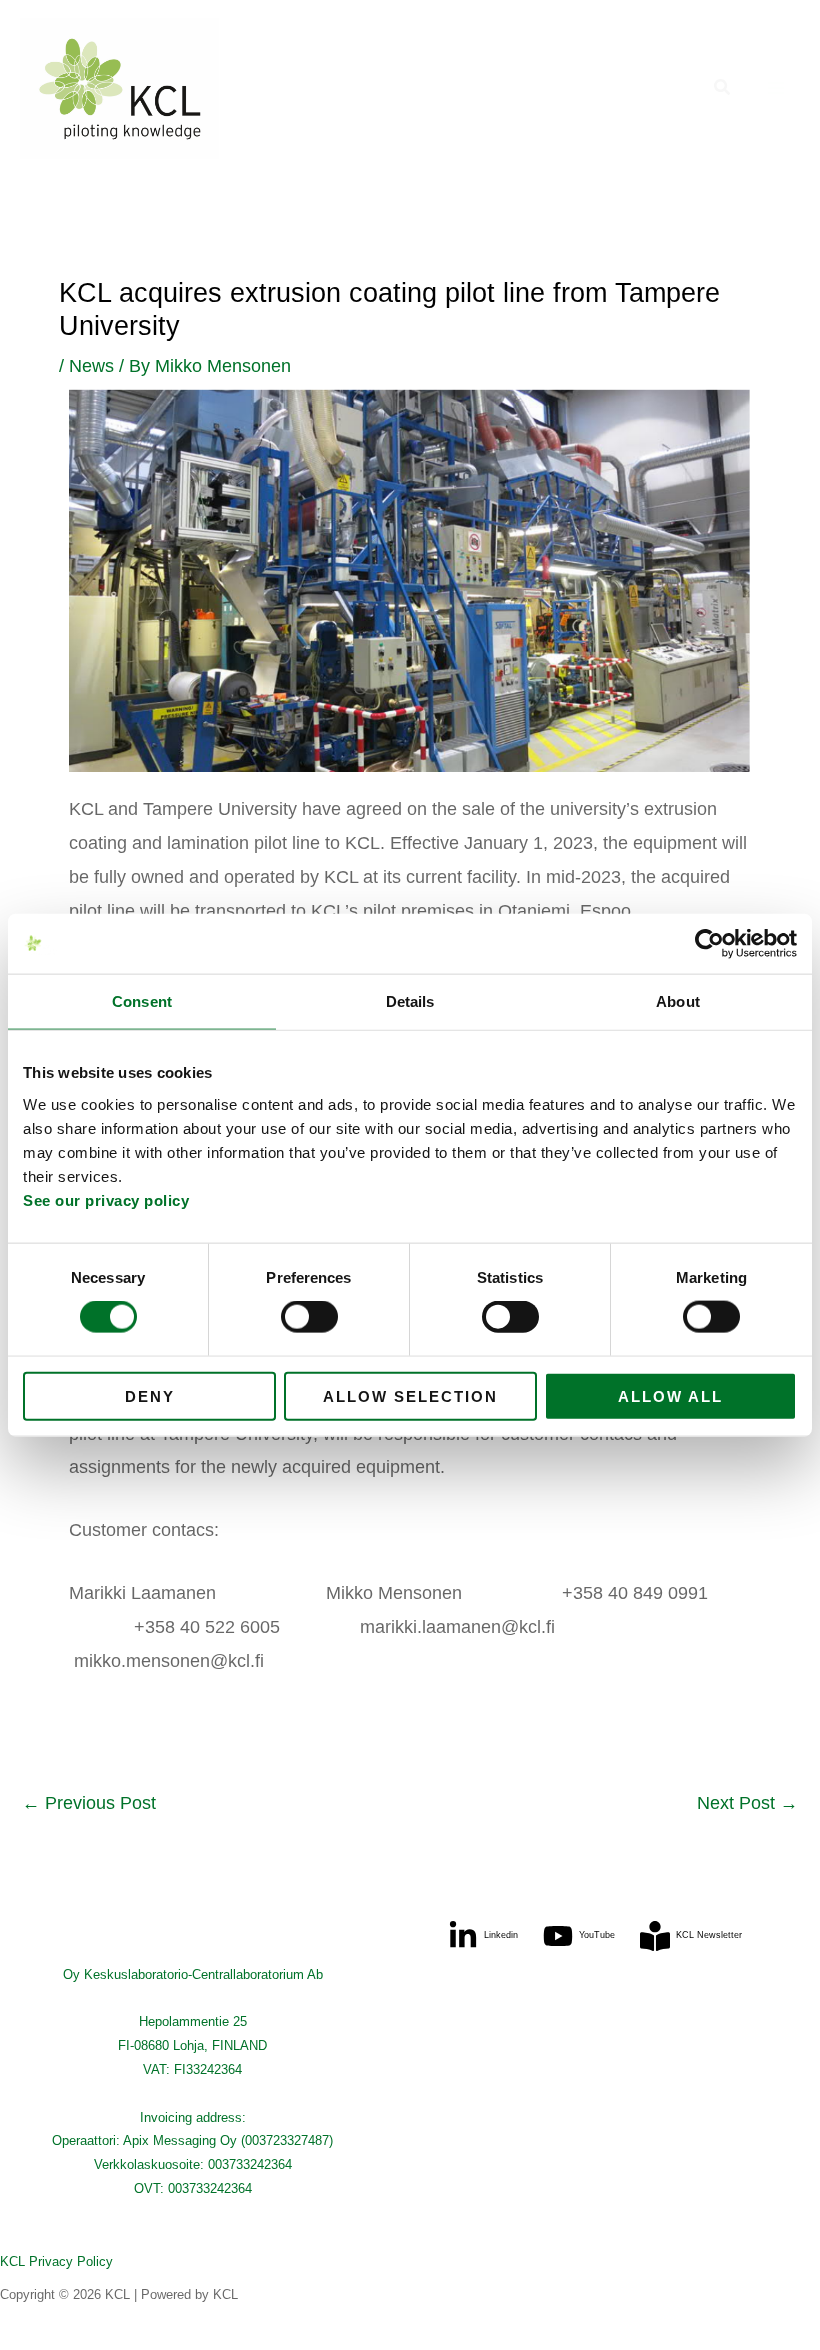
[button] (723, 88)
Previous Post (89, 1802)
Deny (150, 1395)
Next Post (747, 1802)
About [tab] (678, 1001)
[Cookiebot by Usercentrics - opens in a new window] (709, 944)
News (91, 365)
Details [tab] (410, 1001)
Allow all (670, 1395)
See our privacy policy (106, 1199)
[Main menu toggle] (776, 88)
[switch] (309, 1317)
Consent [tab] (142, 1001)
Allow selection (410, 1395)
